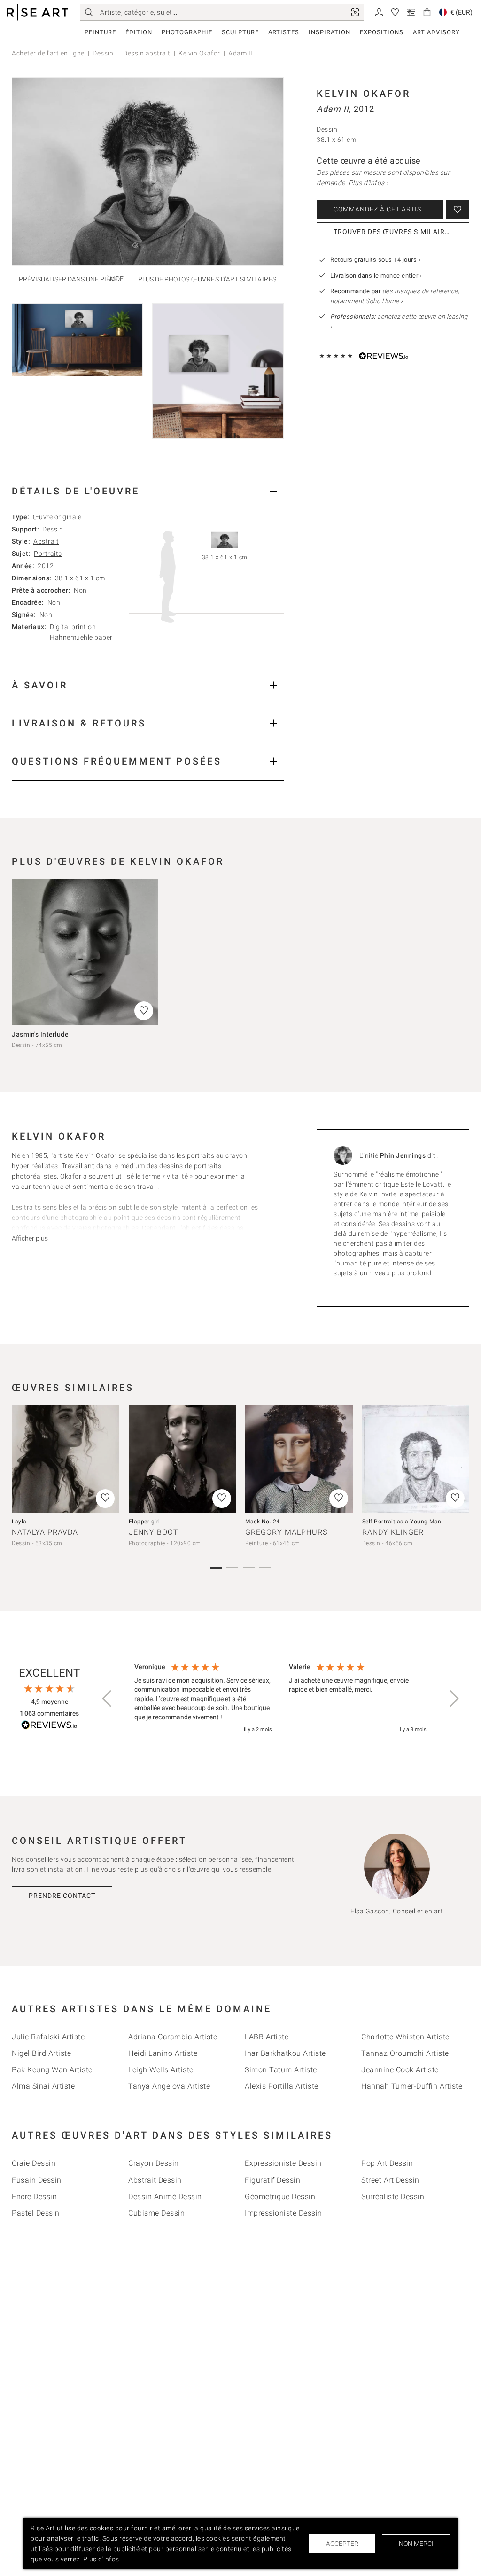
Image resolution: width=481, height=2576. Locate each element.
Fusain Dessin (37, 2180)
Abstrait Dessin (155, 2180)
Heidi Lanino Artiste (163, 2053)
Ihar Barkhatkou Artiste (285, 2053)
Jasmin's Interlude (40, 1034)
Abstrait (46, 541)
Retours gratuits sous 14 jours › (375, 260)
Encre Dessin (34, 2197)
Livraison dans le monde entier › (376, 276)
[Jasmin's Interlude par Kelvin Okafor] (85, 952)
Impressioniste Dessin (283, 2213)
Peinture (100, 32)
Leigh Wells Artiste (161, 2070)
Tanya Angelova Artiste (169, 2086)
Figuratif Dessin (272, 2180)
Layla (19, 1522)
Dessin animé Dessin (165, 2197)
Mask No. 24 (263, 1522)
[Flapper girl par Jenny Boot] (182, 1459)
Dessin (103, 53)
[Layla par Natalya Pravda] (66, 1459)
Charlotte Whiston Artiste (405, 2037)
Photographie (187, 32)
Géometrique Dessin (280, 2197)
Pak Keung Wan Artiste (52, 2070)
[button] (108, 1699)
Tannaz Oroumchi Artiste (405, 2053)
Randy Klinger (393, 1532)
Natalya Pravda (45, 1532)
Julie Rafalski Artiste (48, 2037)
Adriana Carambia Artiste (173, 2037)
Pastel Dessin (36, 2213)
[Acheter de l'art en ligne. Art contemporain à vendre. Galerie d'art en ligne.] (38, 12)
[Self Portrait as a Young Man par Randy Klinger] (416, 1459)
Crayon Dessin (154, 2163)
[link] (355, 12)
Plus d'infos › (369, 183)
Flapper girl (144, 1522)
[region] (280, 1699)
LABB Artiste (267, 2037)
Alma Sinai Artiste (43, 2086)
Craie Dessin (34, 2163)
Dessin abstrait (146, 53)
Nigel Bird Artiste (41, 2053)
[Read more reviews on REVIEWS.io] (49, 1726)
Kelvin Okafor (199, 53)
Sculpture (240, 32)
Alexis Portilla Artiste (282, 2086)
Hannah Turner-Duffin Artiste (412, 2086)
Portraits (48, 554)
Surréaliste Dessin (393, 2197)
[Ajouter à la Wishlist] (458, 209)
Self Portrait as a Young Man (402, 1522)
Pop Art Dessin (387, 2163)
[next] (459, 1467)
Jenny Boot (154, 1532)
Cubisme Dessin (156, 2213)
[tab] (148, 491)
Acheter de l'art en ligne (48, 53)
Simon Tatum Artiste (281, 2070)
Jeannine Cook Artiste (400, 2070)
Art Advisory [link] (436, 32)
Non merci (416, 2544)
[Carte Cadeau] (411, 12)
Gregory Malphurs (286, 1532)
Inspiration (330, 32)
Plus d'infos (101, 2559)
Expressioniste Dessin (283, 2163)
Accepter (342, 2544)
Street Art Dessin (390, 2180)
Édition (139, 32)
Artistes (284, 32)
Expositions (382, 32)
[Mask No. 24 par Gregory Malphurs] (299, 1459)
